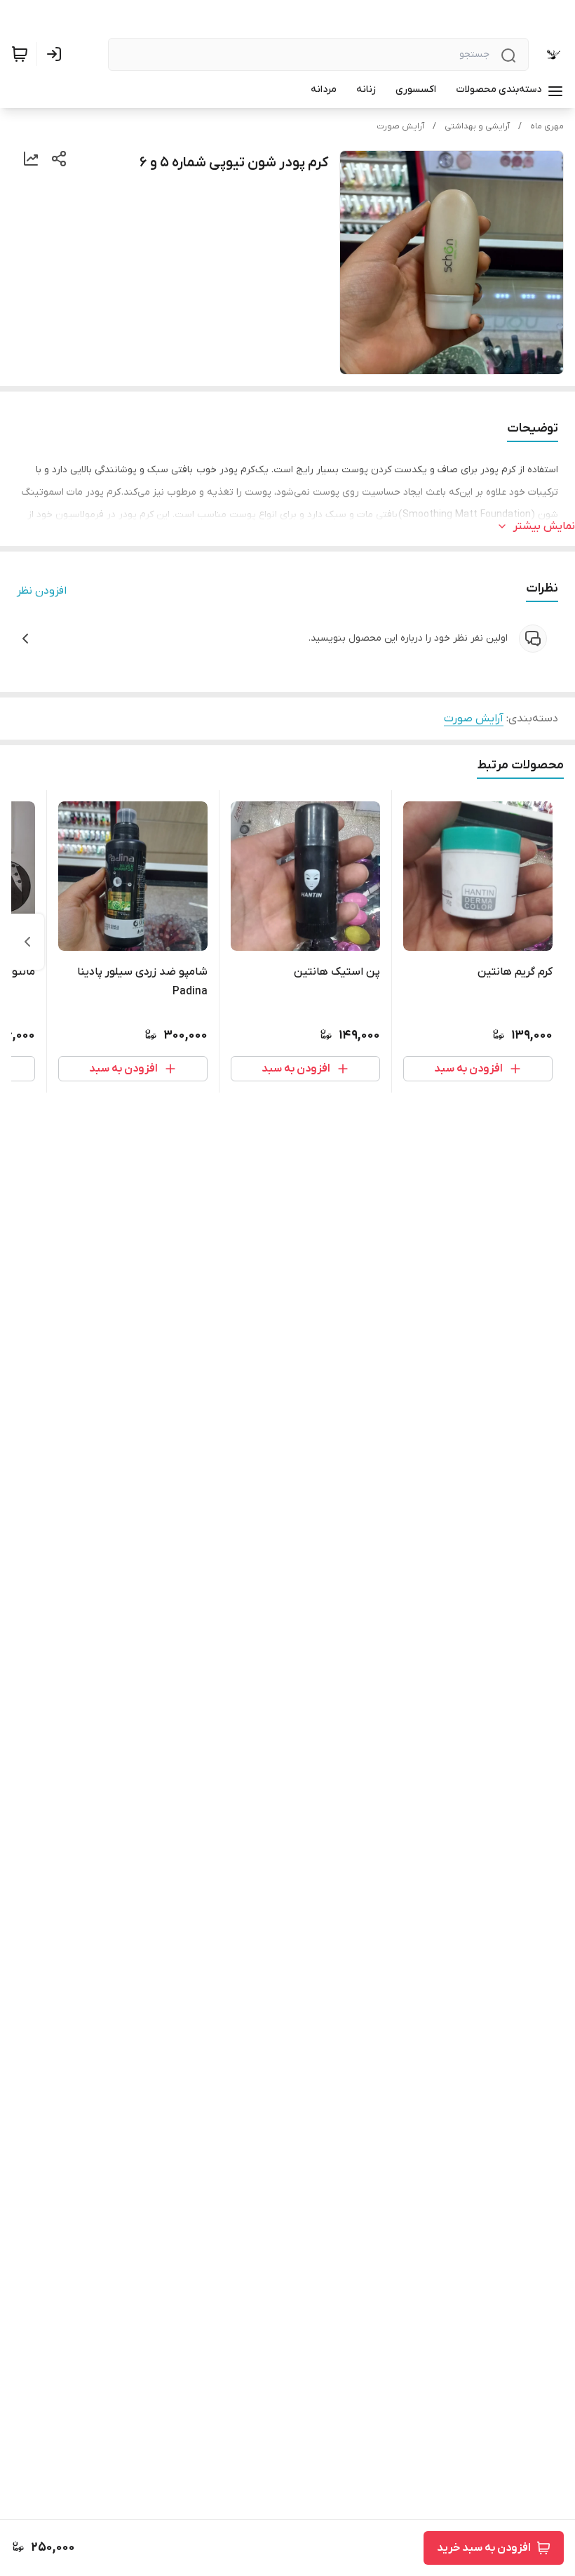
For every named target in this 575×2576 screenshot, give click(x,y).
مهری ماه (547, 126)
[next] (27, 942)
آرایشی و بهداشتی (477, 126)
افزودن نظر (42, 591)
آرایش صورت (400, 126)
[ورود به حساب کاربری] (57, 54)
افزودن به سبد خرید (484, 2548)
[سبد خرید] (20, 54)
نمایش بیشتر (544, 526)
